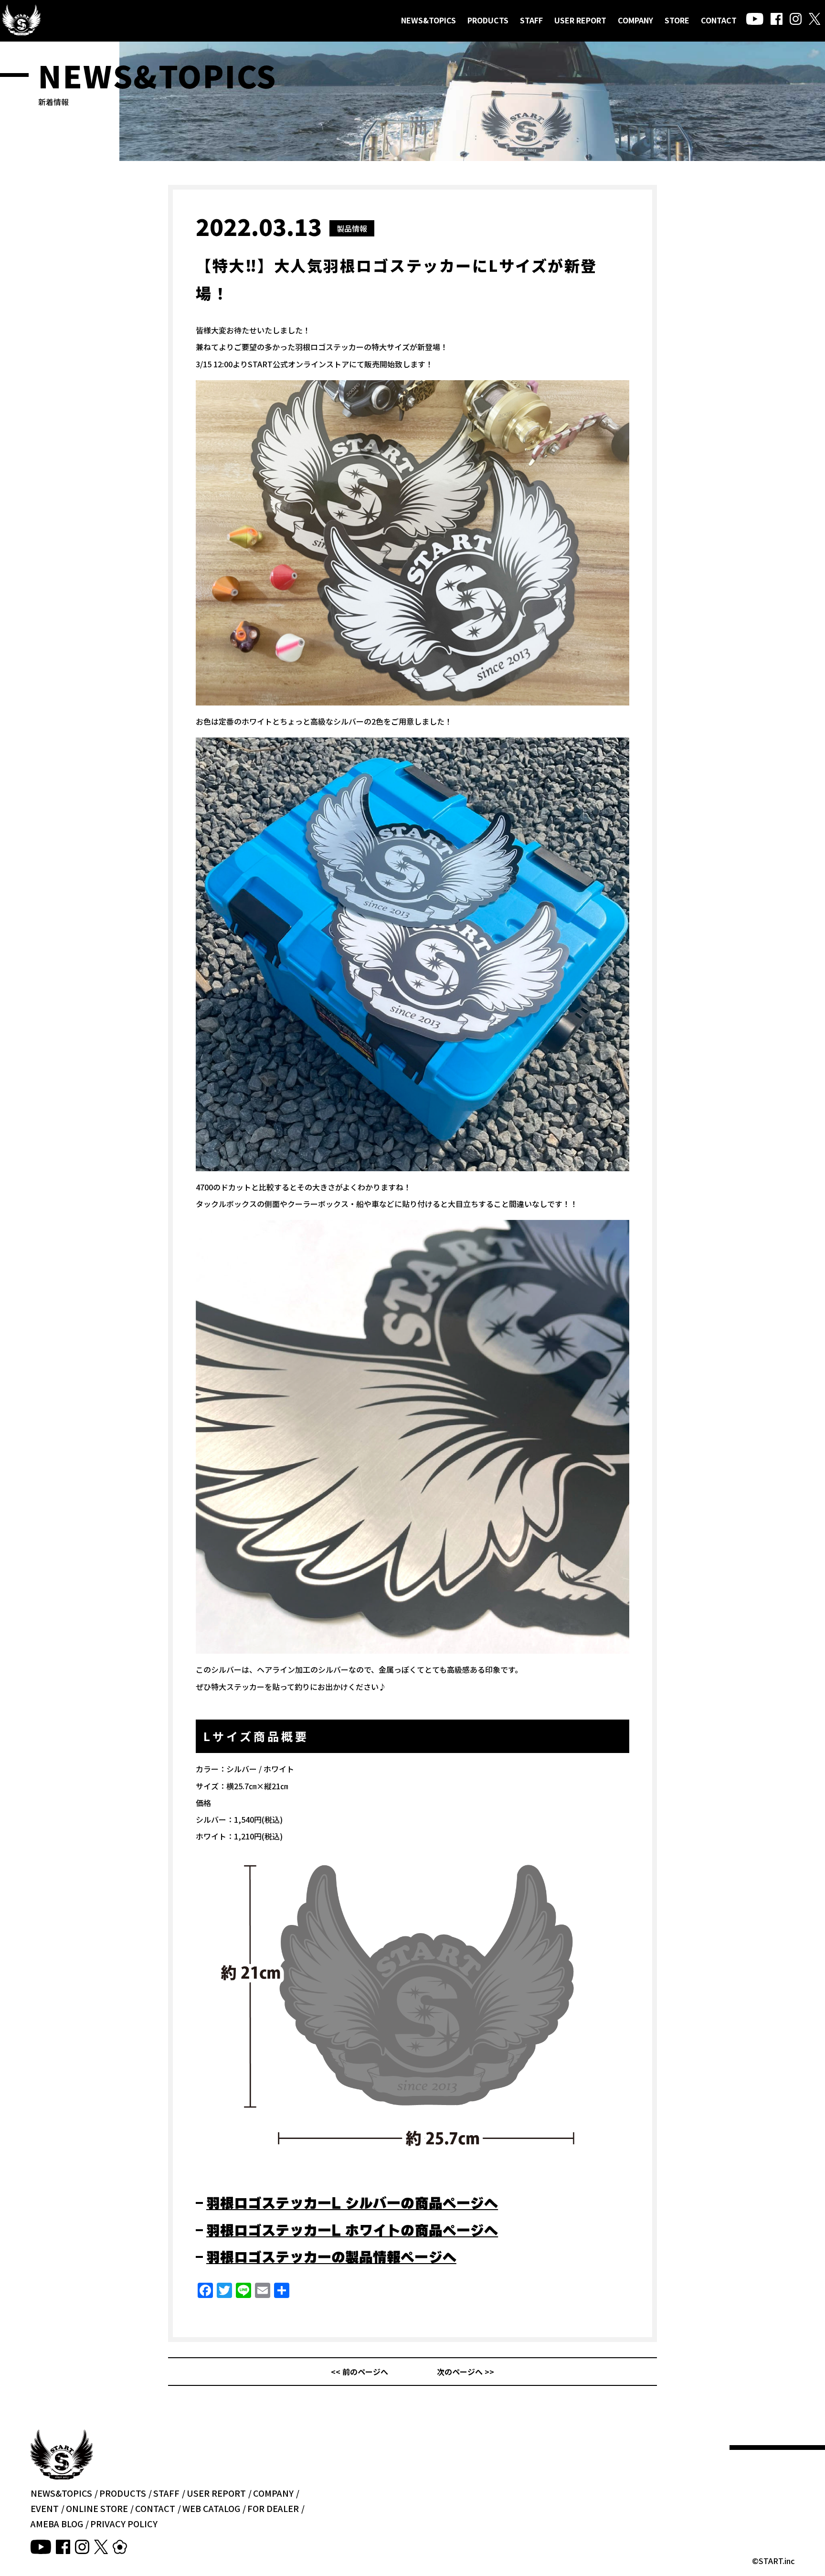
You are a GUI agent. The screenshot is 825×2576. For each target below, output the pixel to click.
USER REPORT (580, 20)
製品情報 (352, 228)
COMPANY (635, 20)
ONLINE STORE (97, 2508)
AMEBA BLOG (57, 2523)
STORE (677, 20)
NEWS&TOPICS (428, 20)
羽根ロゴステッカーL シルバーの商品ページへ (352, 2203)
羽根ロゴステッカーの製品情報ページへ (331, 2257)
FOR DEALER (273, 2508)
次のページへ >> (465, 2372)
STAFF (531, 20)
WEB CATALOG (211, 2508)
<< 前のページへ (360, 2372)
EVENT (45, 2508)
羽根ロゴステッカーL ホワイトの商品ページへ (352, 2230)
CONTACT (719, 20)
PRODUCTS (488, 20)
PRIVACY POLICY (124, 2523)
